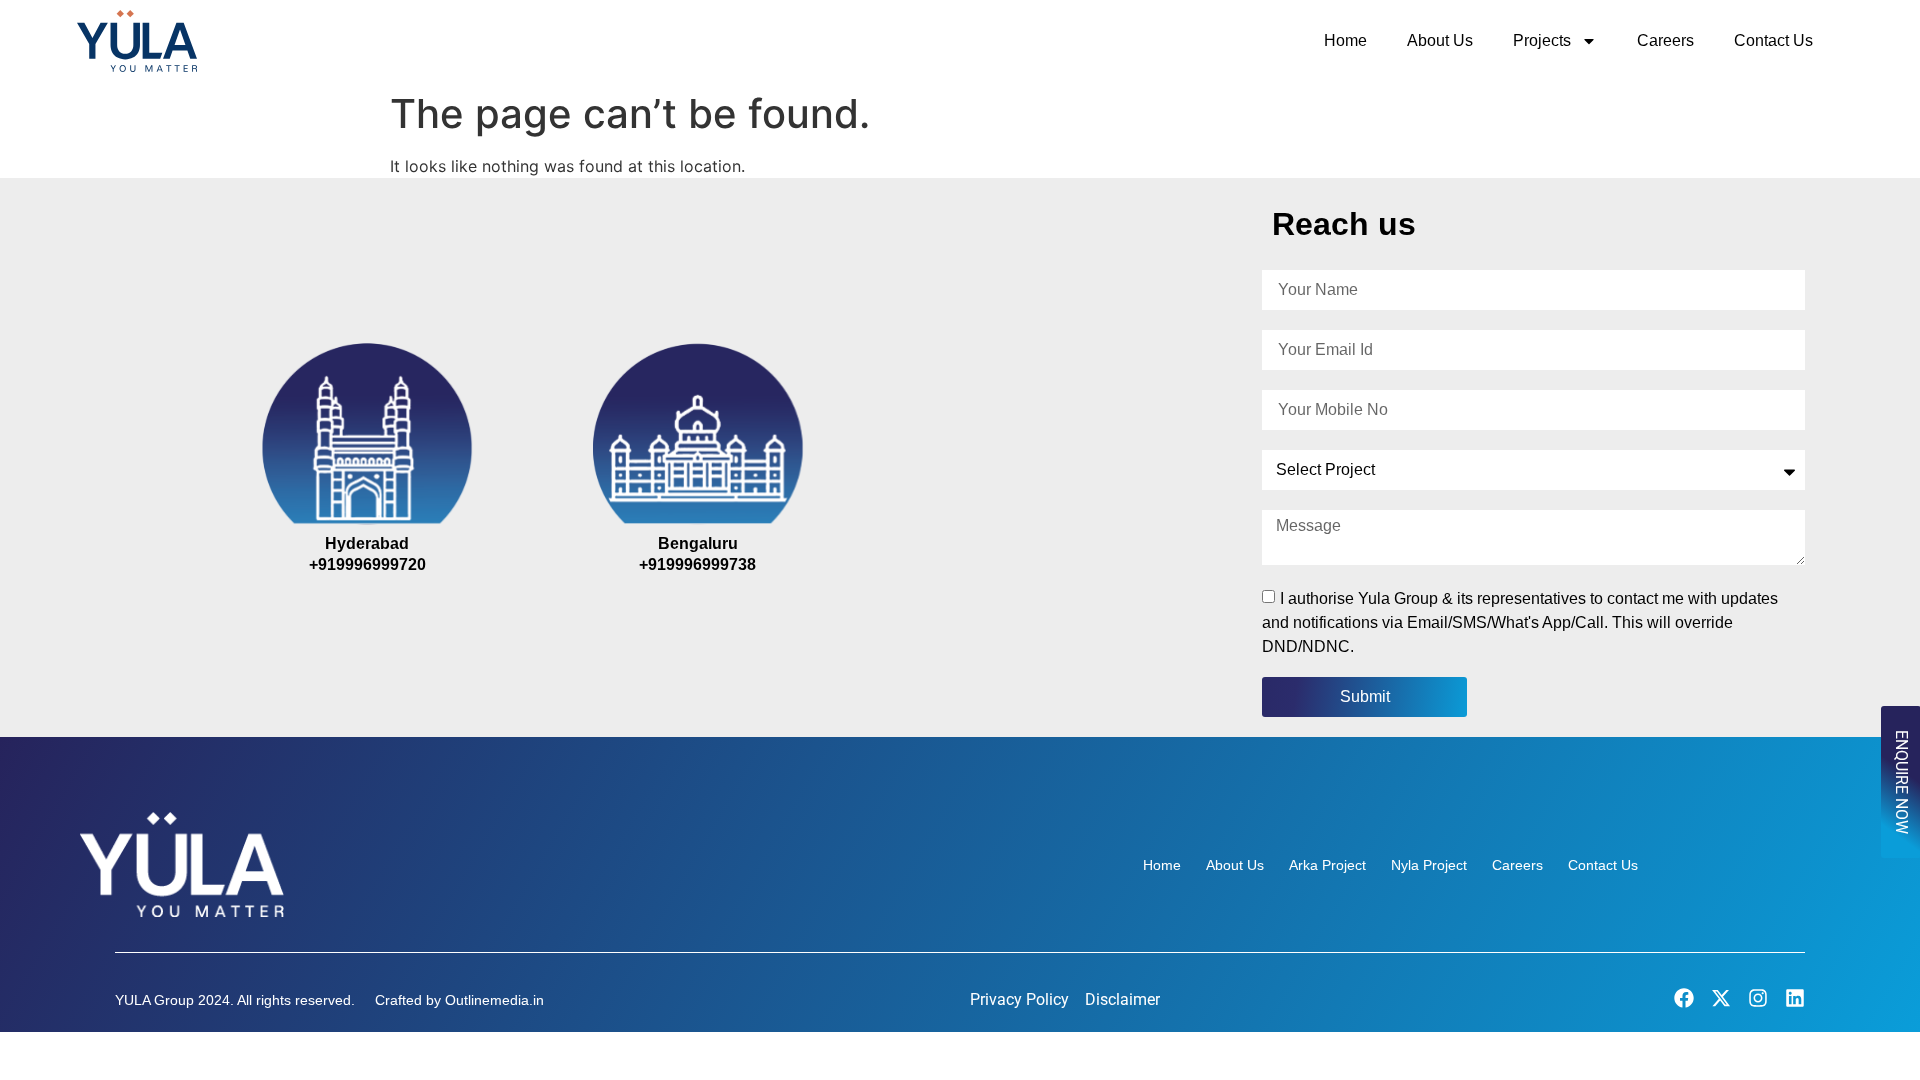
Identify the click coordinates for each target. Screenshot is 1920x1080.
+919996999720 (367, 564)
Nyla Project (1429, 865)
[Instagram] (1758, 998)
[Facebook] (1684, 998)
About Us (1440, 40)
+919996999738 (697, 564)
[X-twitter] (1721, 998)
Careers (1665, 40)
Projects (1542, 40)
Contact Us (1773, 40)
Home (1345, 40)
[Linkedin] (1795, 998)
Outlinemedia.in (494, 1000)
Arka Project (1327, 865)
